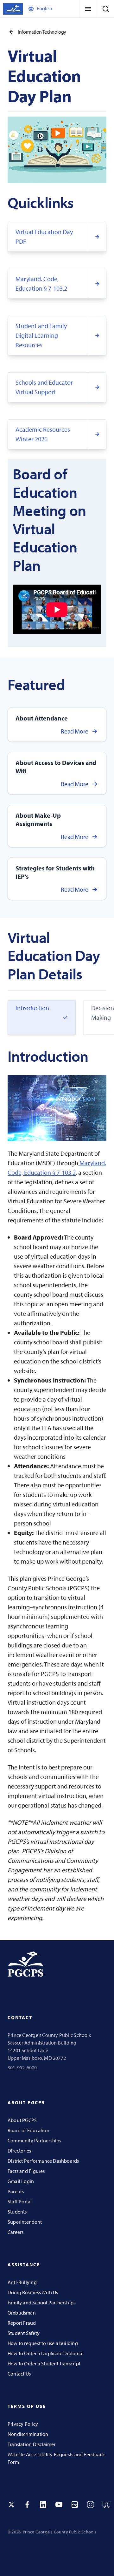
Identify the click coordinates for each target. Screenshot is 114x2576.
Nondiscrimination (28, 2434)
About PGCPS (22, 2120)
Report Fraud (22, 2323)
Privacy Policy (23, 2424)
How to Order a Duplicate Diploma (45, 2353)
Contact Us (19, 2374)
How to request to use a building (43, 2343)
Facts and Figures (26, 2171)
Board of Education (28, 2130)
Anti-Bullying (22, 2282)
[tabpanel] (57, 1485)
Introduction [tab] (32, 1008)
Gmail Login (21, 2181)
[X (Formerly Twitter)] (11, 2505)
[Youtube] (59, 2505)
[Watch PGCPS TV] (106, 2505)
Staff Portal (20, 2201)
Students (17, 2212)
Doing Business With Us (33, 2292)
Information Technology (42, 32)
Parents (16, 2191)
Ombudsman (22, 2313)
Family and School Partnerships (41, 2302)
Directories (19, 2151)
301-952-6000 (22, 2067)
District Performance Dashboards (43, 2161)
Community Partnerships (35, 2140)
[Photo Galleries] (75, 2505)
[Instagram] (91, 2505)
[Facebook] (27, 2505)
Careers (16, 2232)
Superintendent (25, 2222)
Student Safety (24, 2333)
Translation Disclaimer (32, 2444)
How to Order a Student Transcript (44, 2363)
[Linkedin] (43, 2505)
